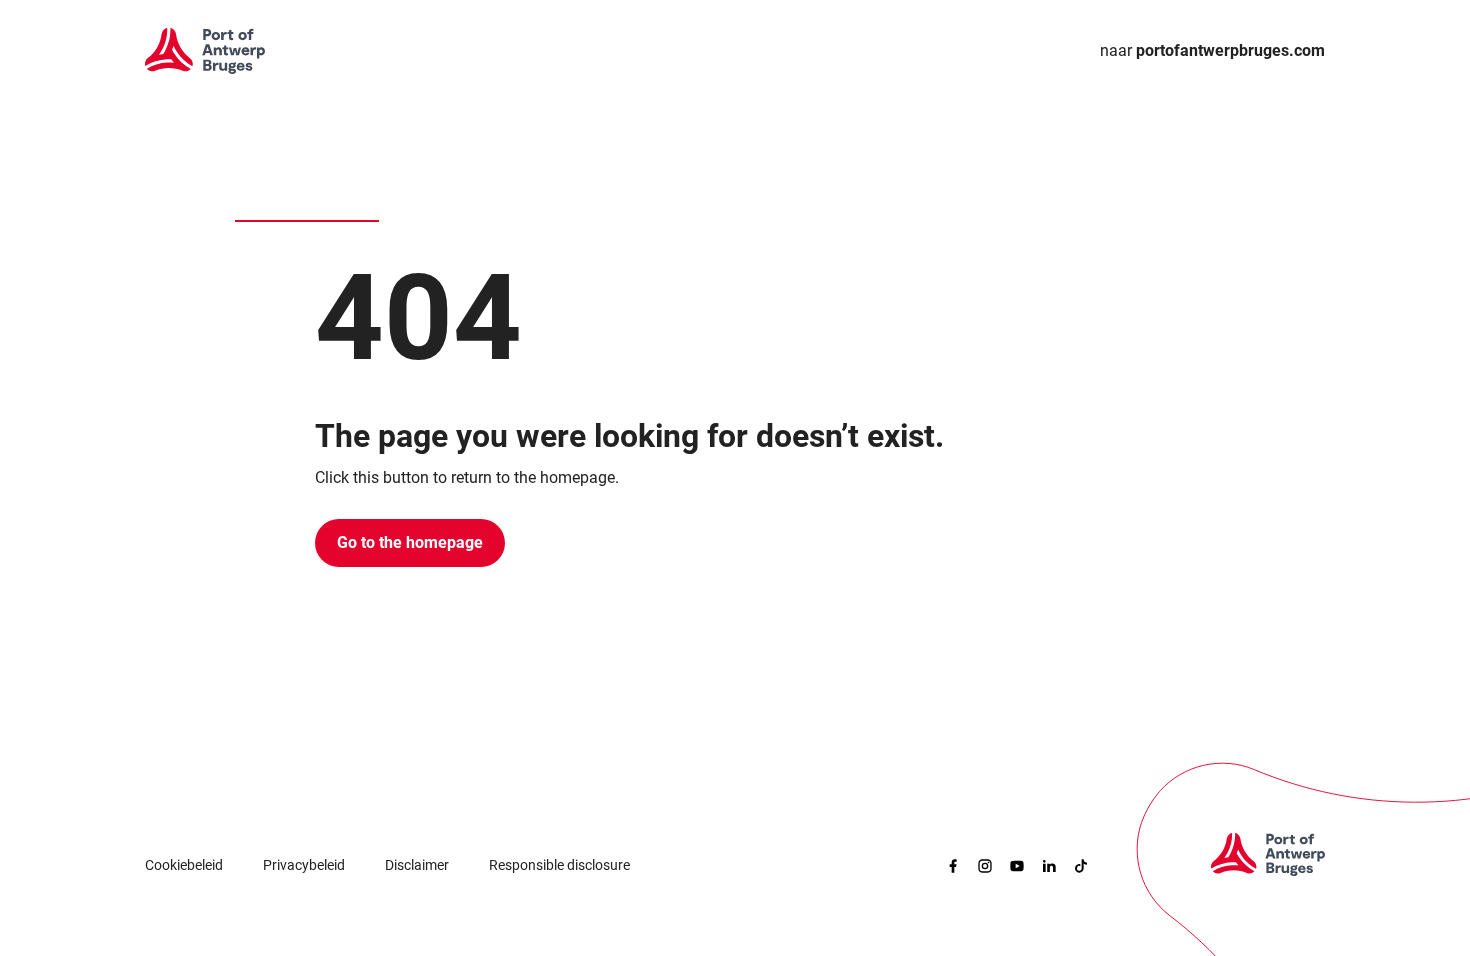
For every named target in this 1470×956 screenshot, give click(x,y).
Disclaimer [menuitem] (417, 865)
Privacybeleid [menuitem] (304, 865)
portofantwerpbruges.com (1212, 50)
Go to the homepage (410, 542)
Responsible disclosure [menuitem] (559, 865)
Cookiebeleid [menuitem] (184, 865)
